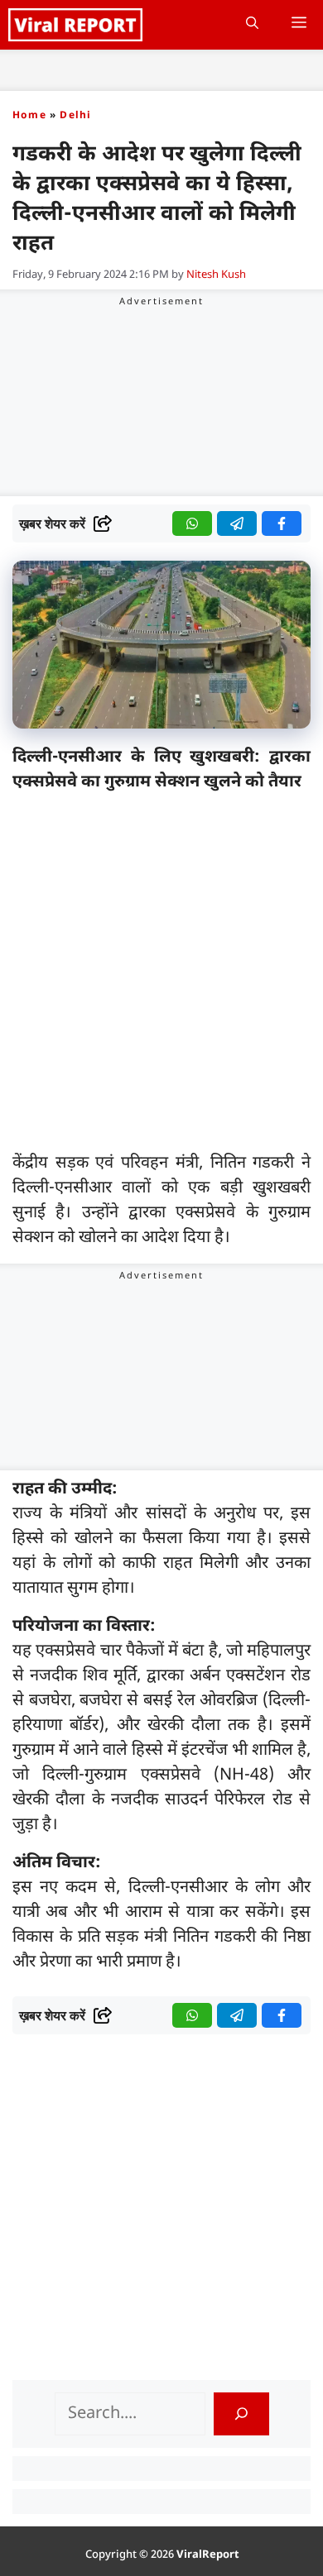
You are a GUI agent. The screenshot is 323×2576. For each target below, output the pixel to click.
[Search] (241, 2414)
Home (29, 116)
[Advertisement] (161, 976)
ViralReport (207, 2555)
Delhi (75, 116)
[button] (252, 25)
